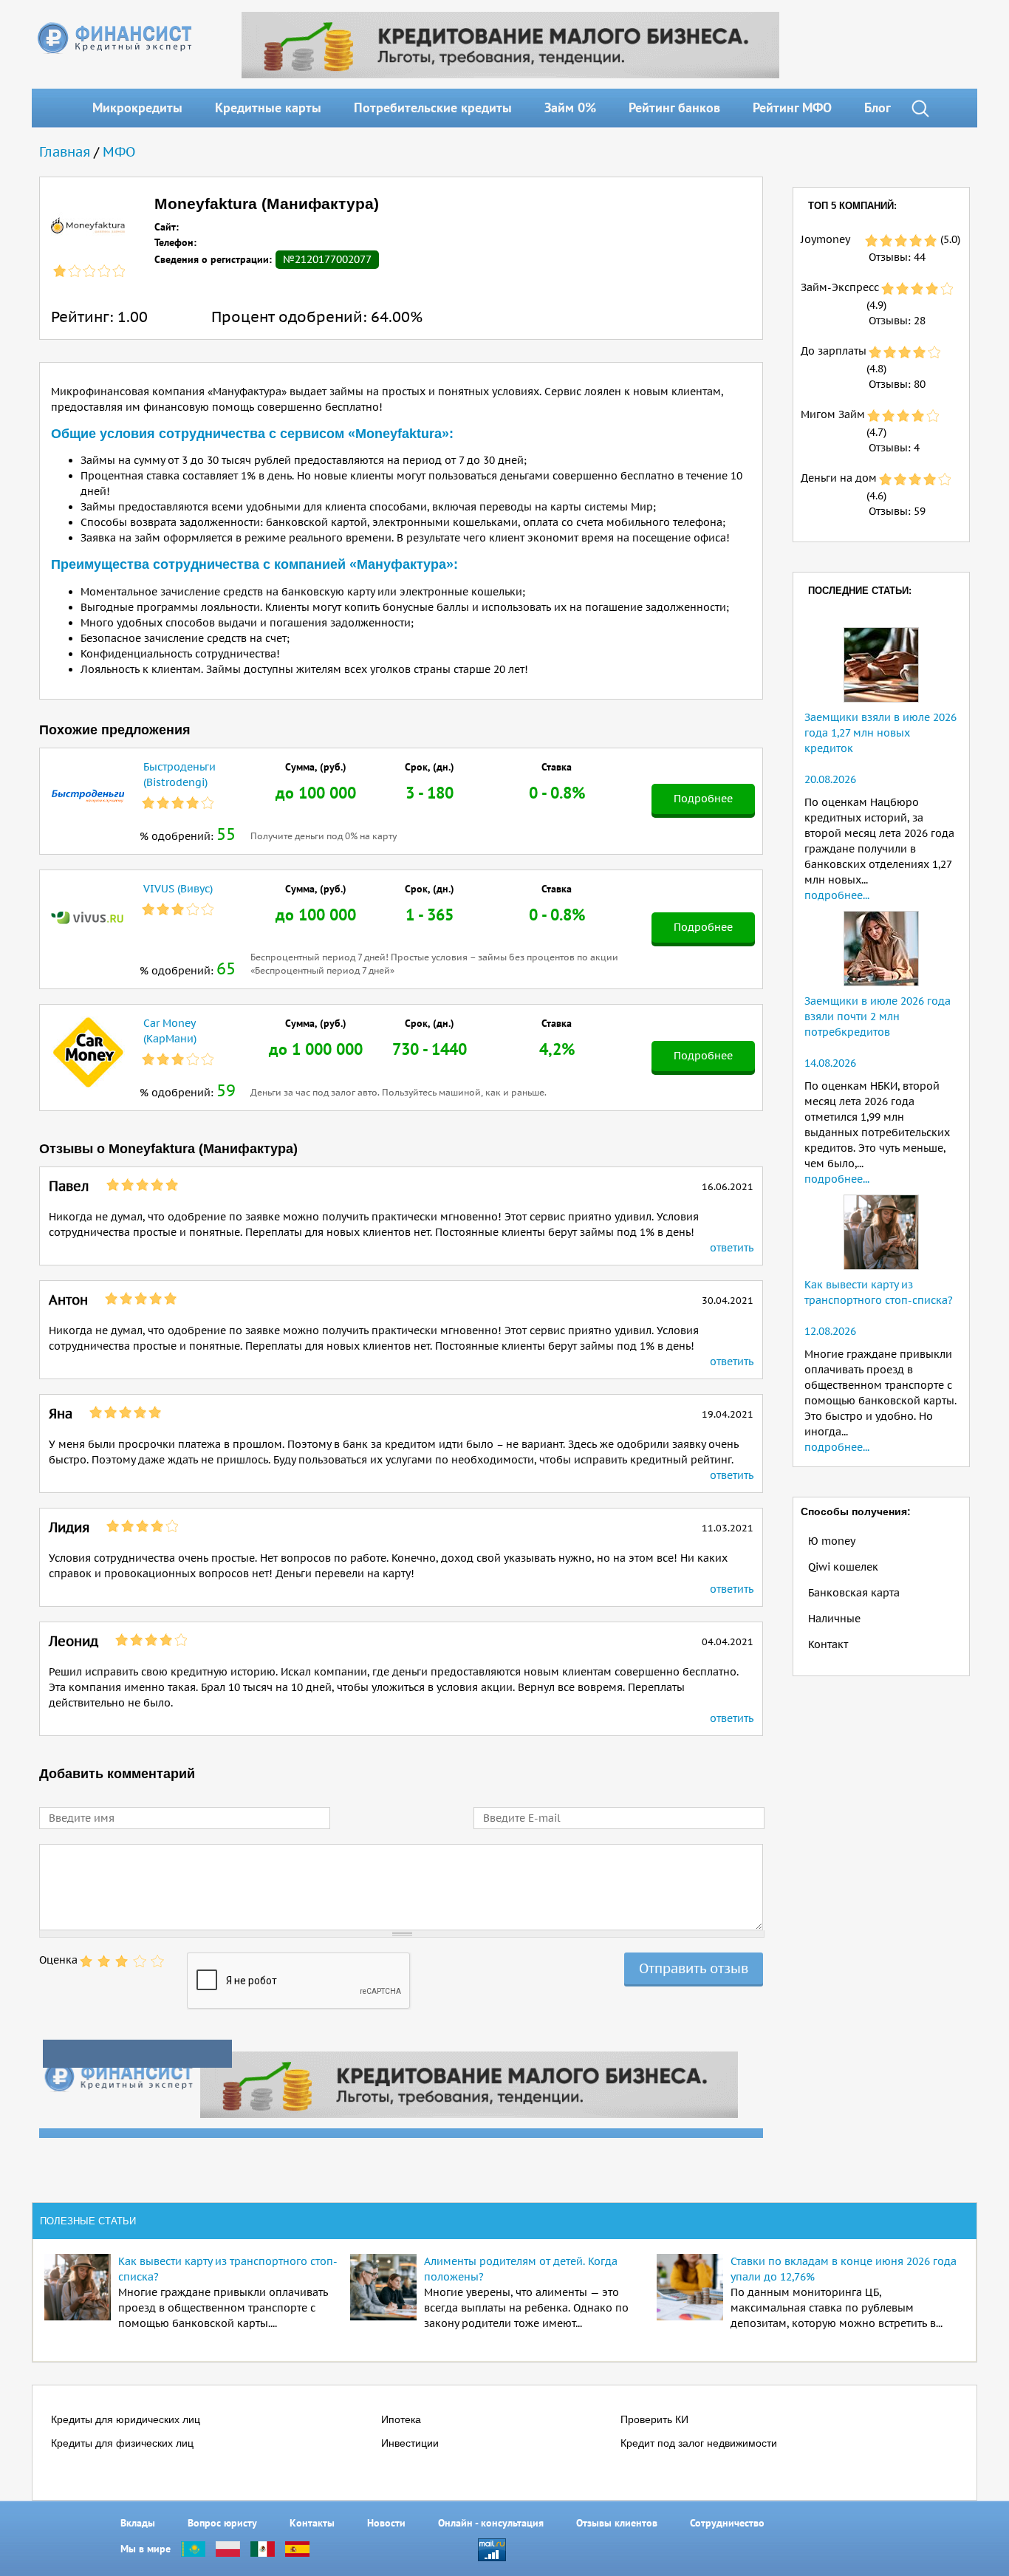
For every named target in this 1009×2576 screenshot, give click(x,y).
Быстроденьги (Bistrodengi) (179, 775)
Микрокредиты (137, 107)
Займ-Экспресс (840, 287)
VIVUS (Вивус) (178, 889)
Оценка (58, 1960)
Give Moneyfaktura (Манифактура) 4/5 (140, 1961)
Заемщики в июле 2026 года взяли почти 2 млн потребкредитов (878, 1017)
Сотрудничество (727, 2523)
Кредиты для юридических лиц (126, 2419)
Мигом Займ (833, 414)
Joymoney (825, 239)
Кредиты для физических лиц (122, 2443)
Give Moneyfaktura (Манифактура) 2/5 (104, 1961)
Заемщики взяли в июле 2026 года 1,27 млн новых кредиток (880, 733)
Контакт (828, 1644)
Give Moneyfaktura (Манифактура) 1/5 (86, 1961)
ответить (732, 1248)
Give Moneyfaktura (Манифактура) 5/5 (157, 1961)
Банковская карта (854, 1593)
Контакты (312, 2523)
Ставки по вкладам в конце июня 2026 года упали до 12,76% (844, 2269)
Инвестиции (410, 2443)
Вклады (138, 2523)
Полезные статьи (88, 2221)
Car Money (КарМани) (170, 1031)
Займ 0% (570, 107)
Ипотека (401, 2419)
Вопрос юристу (222, 2523)
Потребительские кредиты (433, 107)
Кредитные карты (268, 107)
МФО (119, 152)
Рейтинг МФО (792, 107)
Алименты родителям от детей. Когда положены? (521, 2269)
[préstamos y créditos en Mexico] (263, 2549)
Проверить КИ (654, 2419)
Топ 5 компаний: (852, 206)
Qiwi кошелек (843, 1567)
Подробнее (703, 799)
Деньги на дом (839, 478)
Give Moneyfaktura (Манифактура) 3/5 (122, 1961)
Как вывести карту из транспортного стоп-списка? (228, 2269)
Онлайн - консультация (491, 2523)
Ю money (832, 1541)
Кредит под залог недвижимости (699, 2443)
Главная (65, 152)
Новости (386, 2523)
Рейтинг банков (674, 107)
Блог (878, 107)
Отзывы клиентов (617, 2523)
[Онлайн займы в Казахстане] (193, 2549)
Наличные (834, 1619)
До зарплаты (834, 351)
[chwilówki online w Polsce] (228, 2549)
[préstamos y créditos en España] (297, 2549)
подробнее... (837, 895)
